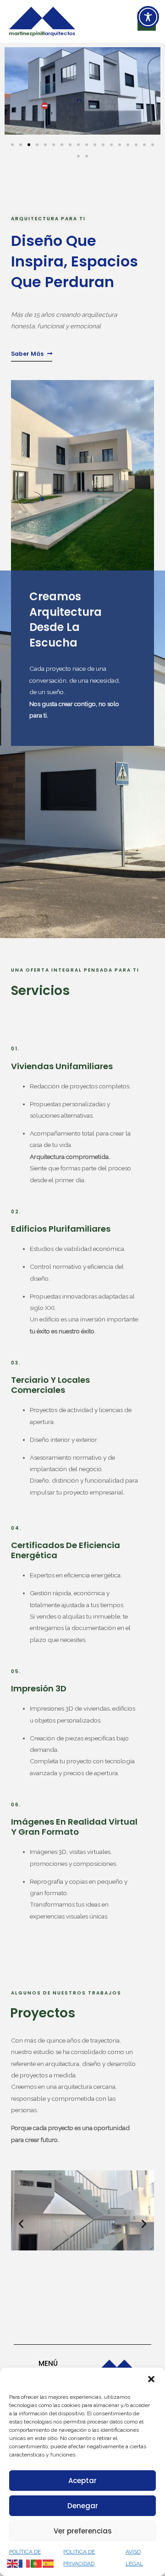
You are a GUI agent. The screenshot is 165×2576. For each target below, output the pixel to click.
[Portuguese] (37, 2563)
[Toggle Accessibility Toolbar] (148, 17)
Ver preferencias (83, 2531)
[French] (25, 2563)
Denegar (83, 2506)
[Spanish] (49, 2563)
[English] (13, 2563)
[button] (151, 2379)
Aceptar (82, 2481)
